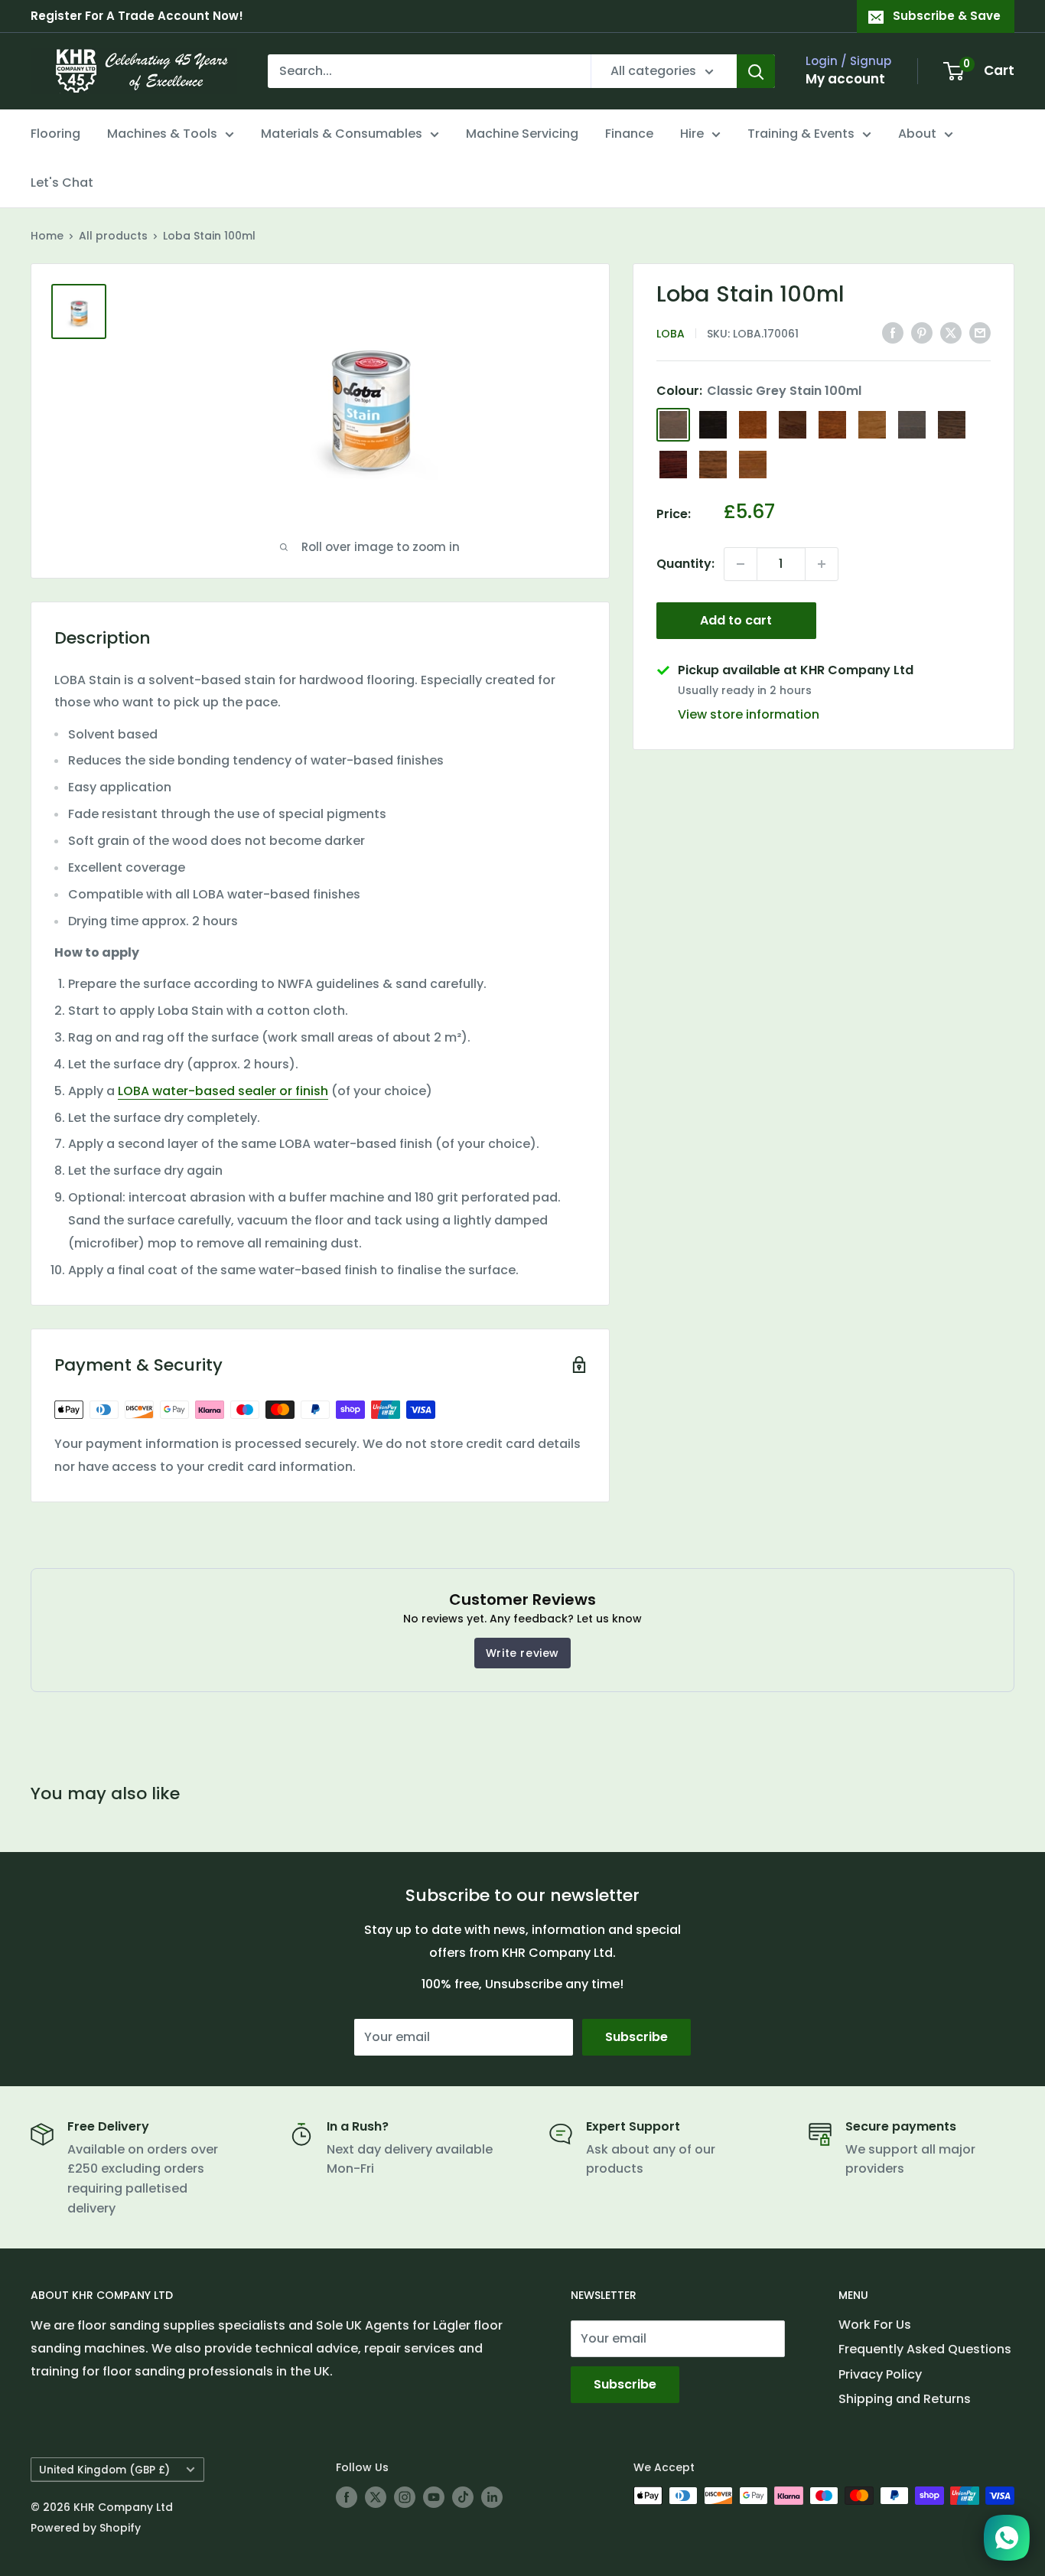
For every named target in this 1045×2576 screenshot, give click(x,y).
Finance (629, 134)
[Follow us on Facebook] (347, 2497)
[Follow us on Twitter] (376, 2497)
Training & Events (801, 134)
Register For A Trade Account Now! (137, 16)
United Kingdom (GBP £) (104, 2470)
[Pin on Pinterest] (922, 332)
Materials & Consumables (342, 134)
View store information (749, 714)
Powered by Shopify (86, 2528)
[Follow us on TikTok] (463, 2497)
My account (845, 79)
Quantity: (685, 564)
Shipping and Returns (905, 2399)
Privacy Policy (880, 2374)
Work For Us (875, 2325)
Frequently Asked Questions (925, 2349)
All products (113, 236)
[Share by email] (980, 332)
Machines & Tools (162, 134)
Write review (522, 1653)
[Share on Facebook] (893, 332)
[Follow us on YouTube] (434, 2497)
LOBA (671, 334)
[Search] (756, 71)
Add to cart (736, 620)
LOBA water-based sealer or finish (223, 1091)
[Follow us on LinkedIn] (492, 2497)
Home (47, 236)
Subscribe (636, 2037)
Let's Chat (62, 183)
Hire (692, 134)
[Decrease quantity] (741, 564)
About (917, 134)
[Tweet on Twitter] (951, 332)
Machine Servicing (522, 134)
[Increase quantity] (822, 564)
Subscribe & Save (947, 16)
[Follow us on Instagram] (405, 2497)
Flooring (55, 134)
